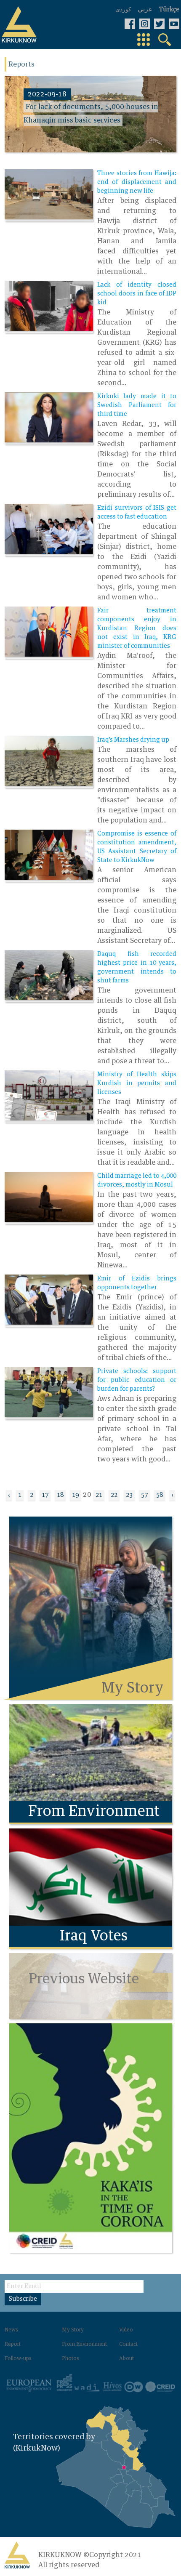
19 (75, 1495)
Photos (71, 2359)
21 (99, 1495)
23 (129, 1495)
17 (45, 1495)
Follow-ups (18, 2359)
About (126, 2359)
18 (60, 1495)
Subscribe (23, 2299)
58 (160, 1495)
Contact (128, 2344)
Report (13, 2344)
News (11, 2330)
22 (114, 1495)
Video (126, 2330)
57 (144, 1495)
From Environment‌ (84, 2344)
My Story (73, 2330)
